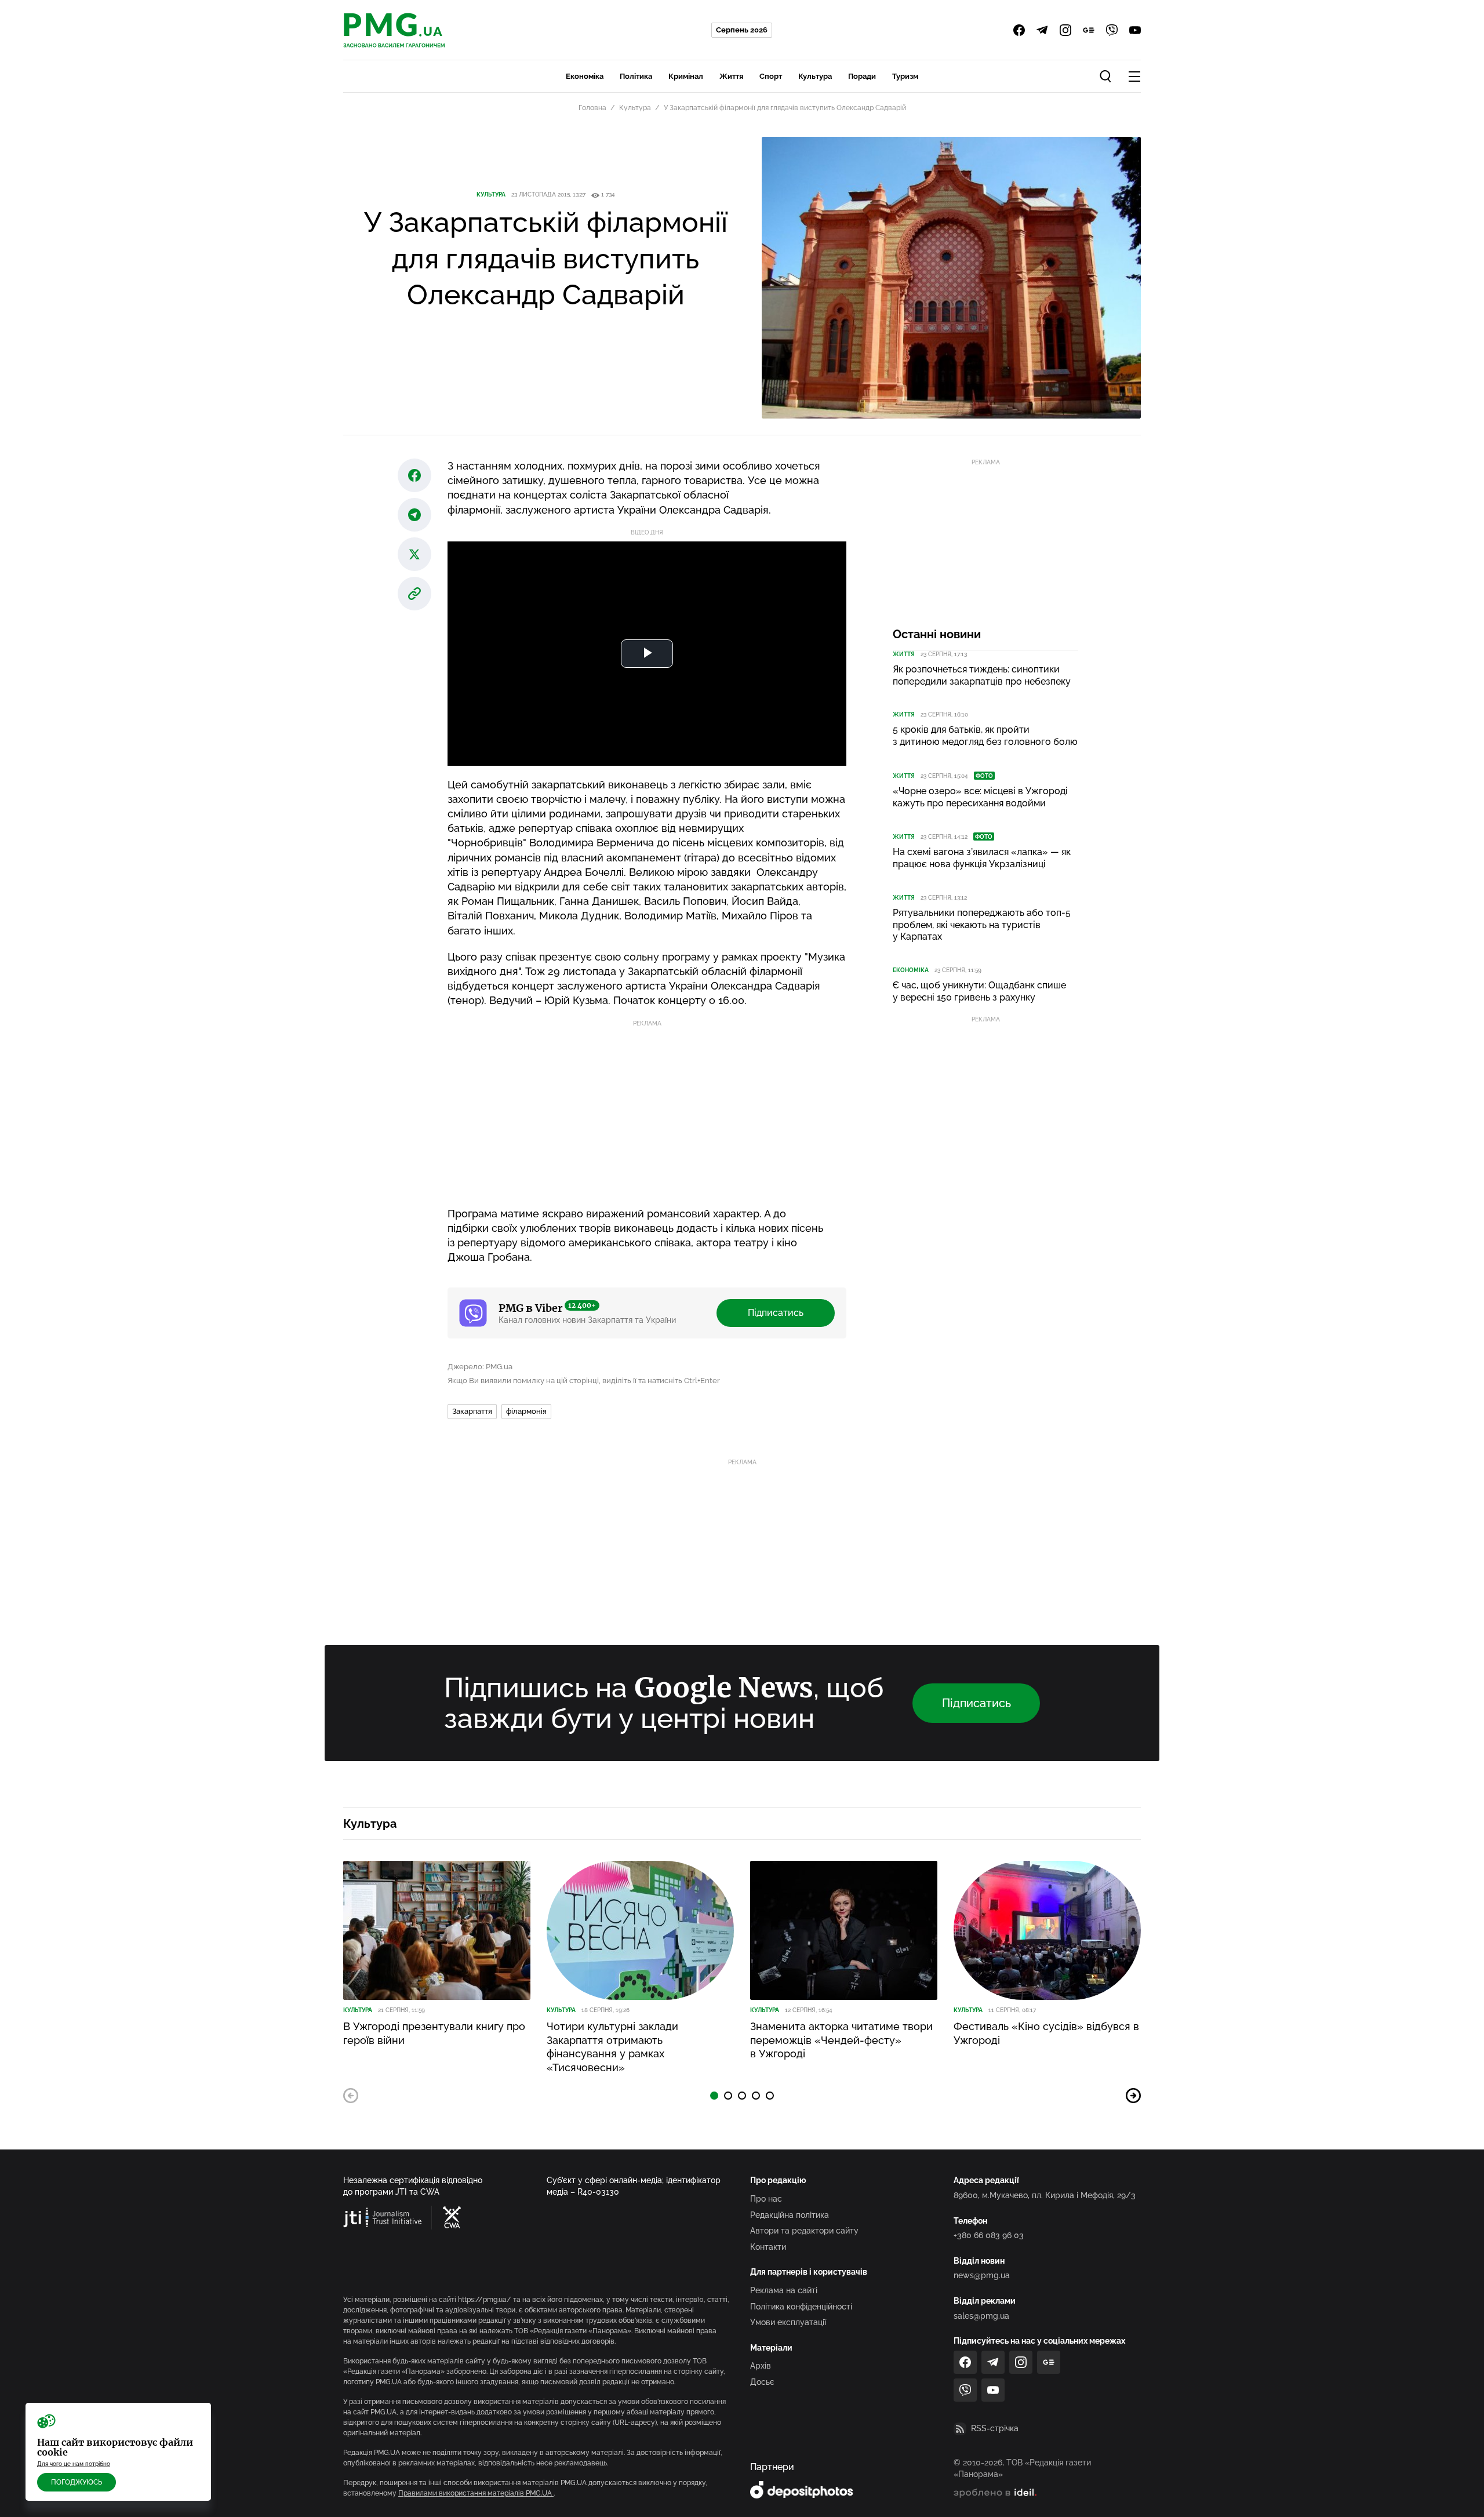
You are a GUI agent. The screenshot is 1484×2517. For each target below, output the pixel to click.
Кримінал (686, 76)
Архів (761, 2366)
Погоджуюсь (77, 2482)
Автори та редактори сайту (804, 2231)
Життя (731, 76)
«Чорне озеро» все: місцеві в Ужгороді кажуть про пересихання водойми (980, 797)
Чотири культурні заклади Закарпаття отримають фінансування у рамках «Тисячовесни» (612, 2047)
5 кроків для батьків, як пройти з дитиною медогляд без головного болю (985, 736)
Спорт (771, 76)
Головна (592, 108)
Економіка (585, 76)
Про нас (766, 2199)
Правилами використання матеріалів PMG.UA (476, 2493)
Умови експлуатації (788, 2322)
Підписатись (776, 1313)
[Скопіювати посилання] (414, 594)
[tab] (714, 2096)
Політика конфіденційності (801, 2307)
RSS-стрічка (995, 2428)
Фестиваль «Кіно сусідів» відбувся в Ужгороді (1046, 2033)
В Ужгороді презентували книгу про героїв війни (434, 2033)
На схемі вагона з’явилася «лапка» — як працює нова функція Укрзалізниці (982, 858)
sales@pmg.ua (981, 2316)
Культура (815, 76)
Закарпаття (472, 1411)
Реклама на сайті (784, 2290)
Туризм (905, 76)
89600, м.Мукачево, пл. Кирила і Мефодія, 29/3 (1045, 2195)
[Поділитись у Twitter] (414, 554)
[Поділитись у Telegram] (414, 515)
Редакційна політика (790, 2215)
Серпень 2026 (742, 30)
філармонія (526, 1411)
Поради (862, 76)
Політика (636, 76)
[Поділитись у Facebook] (414, 475)
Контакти (768, 2247)
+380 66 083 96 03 (989, 2235)
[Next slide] (1133, 2096)
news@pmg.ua (982, 2275)
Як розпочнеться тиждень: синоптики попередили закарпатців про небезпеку (982, 675)
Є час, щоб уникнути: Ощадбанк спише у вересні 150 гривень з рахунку (979, 991)
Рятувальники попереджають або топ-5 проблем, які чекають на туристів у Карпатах (982, 925)
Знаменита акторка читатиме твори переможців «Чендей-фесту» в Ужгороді (841, 2040)
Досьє (762, 2382)
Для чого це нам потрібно (74, 2464)
